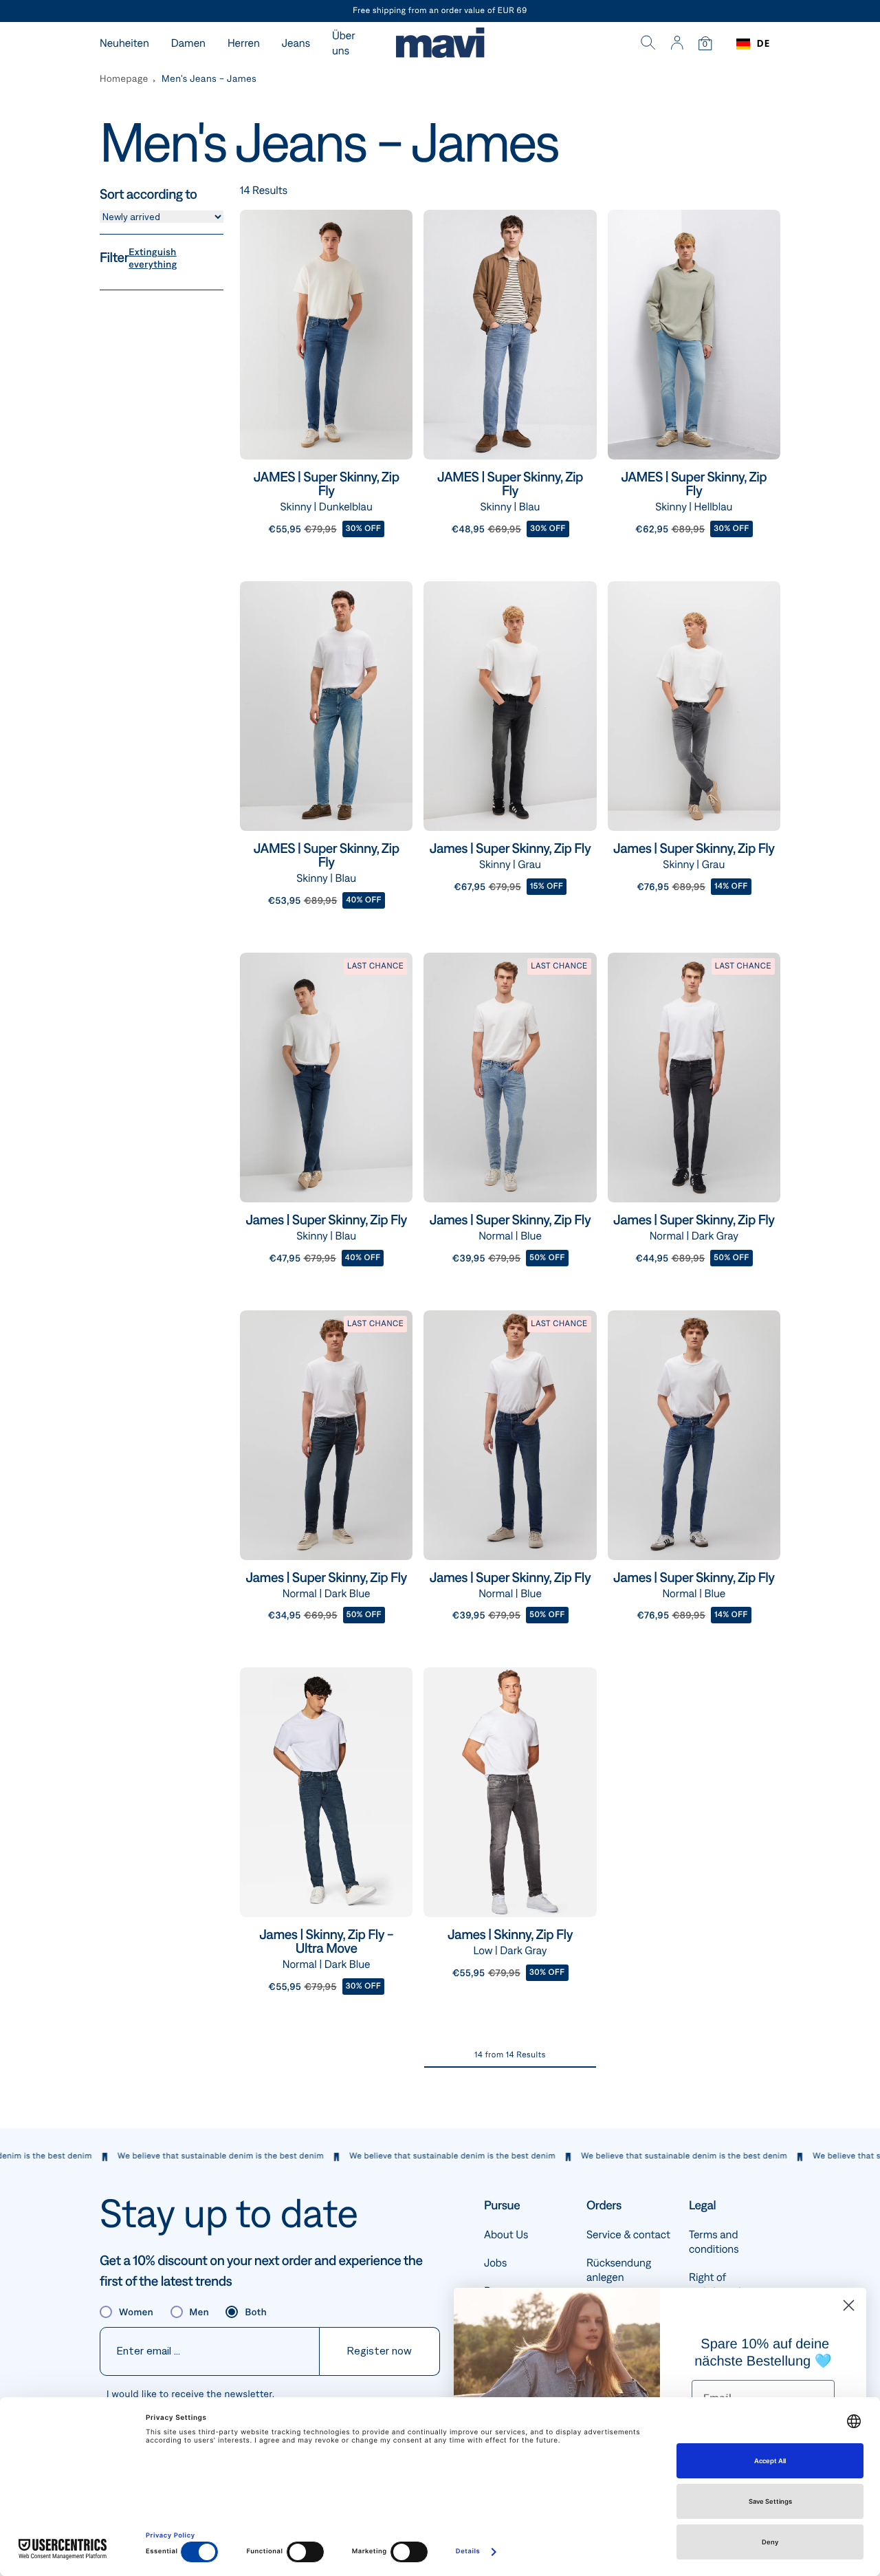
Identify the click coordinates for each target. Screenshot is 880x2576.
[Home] (440, 44)
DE (763, 44)
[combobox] (753, 44)
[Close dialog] (849, 2305)
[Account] (677, 44)
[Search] (648, 44)
